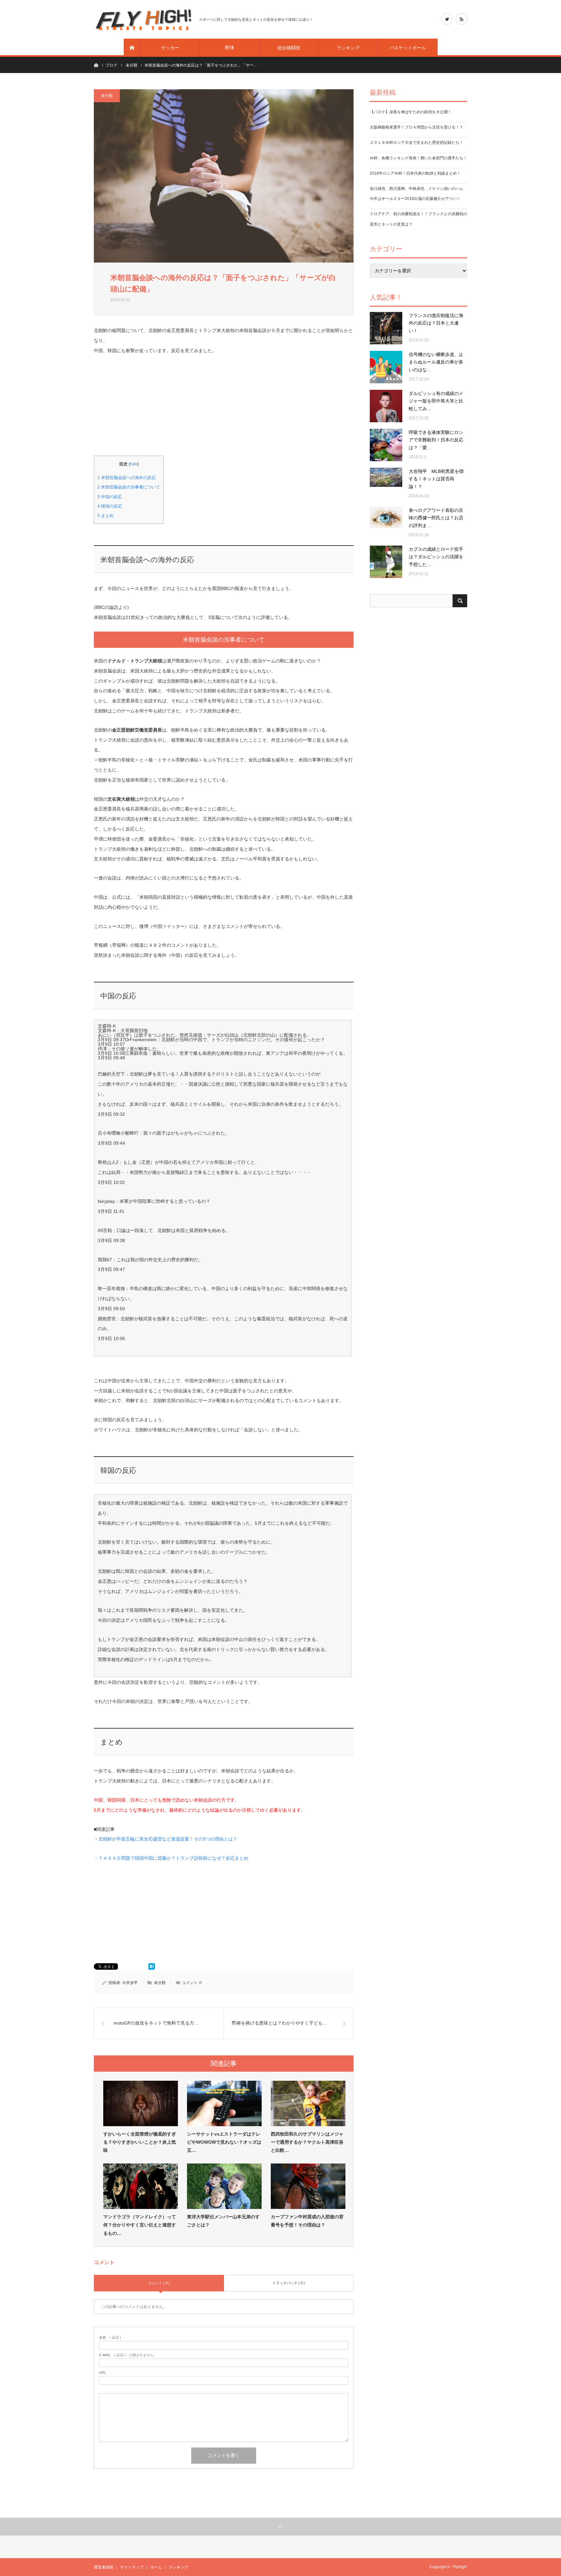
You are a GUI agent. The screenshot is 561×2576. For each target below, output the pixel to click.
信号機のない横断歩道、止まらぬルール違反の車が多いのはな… (436, 362)
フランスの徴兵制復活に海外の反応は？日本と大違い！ (436, 323)
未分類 (107, 96)
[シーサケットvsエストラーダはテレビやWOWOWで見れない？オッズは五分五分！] (224, 2103)
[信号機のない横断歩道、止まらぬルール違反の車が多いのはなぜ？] (386, 367)
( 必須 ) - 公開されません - (128, 2355)
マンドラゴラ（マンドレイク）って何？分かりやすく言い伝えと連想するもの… (140, 2225)
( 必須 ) (110, 2338)
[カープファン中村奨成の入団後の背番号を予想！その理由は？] (308, 2186)
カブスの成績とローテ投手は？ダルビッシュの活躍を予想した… (436, 557)
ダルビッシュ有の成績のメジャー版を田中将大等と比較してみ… (436, 401)
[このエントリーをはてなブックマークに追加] (152, 1968)
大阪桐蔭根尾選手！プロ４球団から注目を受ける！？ (417, 127)
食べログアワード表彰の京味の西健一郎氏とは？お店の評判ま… (436, 518)
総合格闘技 (289, 48)
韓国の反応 (110, 506)
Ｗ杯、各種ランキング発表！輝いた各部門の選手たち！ (418, 158)
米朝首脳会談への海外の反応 (127, 478)
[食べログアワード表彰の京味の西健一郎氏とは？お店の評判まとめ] (386, 523)
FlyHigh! (460, 2567)
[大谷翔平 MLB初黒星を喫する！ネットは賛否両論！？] (386, 484)
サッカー (170, 48)
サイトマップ (132, 2567)
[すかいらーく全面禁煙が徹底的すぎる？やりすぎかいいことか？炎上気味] (141, 2103)
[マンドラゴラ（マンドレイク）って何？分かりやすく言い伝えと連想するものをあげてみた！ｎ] (141, 2186)
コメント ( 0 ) (159, 2283)
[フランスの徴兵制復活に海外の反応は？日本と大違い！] (386, 328)
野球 (230, 48)
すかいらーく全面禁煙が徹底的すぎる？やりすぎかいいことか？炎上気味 (140, 2142)
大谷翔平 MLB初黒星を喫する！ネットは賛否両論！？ (436, 479)
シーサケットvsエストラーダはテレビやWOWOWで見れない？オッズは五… (224, 2142)
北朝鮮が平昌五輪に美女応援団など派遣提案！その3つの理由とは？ (168, 1839)
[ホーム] (132, 48)
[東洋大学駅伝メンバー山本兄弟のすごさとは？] (224, 2186)
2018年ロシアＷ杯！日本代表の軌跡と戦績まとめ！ (415, 173)
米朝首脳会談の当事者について (129, 487)
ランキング (348, 48)
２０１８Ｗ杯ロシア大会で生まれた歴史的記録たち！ (417, 142)
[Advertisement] (224, 401)
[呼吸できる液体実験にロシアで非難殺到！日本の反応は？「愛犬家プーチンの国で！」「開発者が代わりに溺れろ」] (386, 445)
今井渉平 (130, 1983)
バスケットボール (408, 48)
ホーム (156, 2567)
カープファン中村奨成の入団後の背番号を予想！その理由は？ (307, 2221)
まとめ (106, 516)
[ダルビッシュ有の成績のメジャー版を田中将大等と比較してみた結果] (386, 406)
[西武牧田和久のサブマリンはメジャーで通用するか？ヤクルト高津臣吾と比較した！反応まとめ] (308, 2103)
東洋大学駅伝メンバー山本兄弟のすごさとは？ (223, 2221)
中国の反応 (110, 497)
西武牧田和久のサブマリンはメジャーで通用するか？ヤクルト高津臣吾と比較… (307, 2142)
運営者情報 (104, 2567)
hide (134, 464)
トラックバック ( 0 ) (289, 2283)
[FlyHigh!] (143, 19)
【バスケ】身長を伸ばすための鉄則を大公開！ (411, 112)
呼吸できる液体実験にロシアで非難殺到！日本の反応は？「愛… (436, 440)
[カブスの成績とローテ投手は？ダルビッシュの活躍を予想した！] (386, 562)
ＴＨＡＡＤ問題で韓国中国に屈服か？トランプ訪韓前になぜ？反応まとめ (173, 1858)
